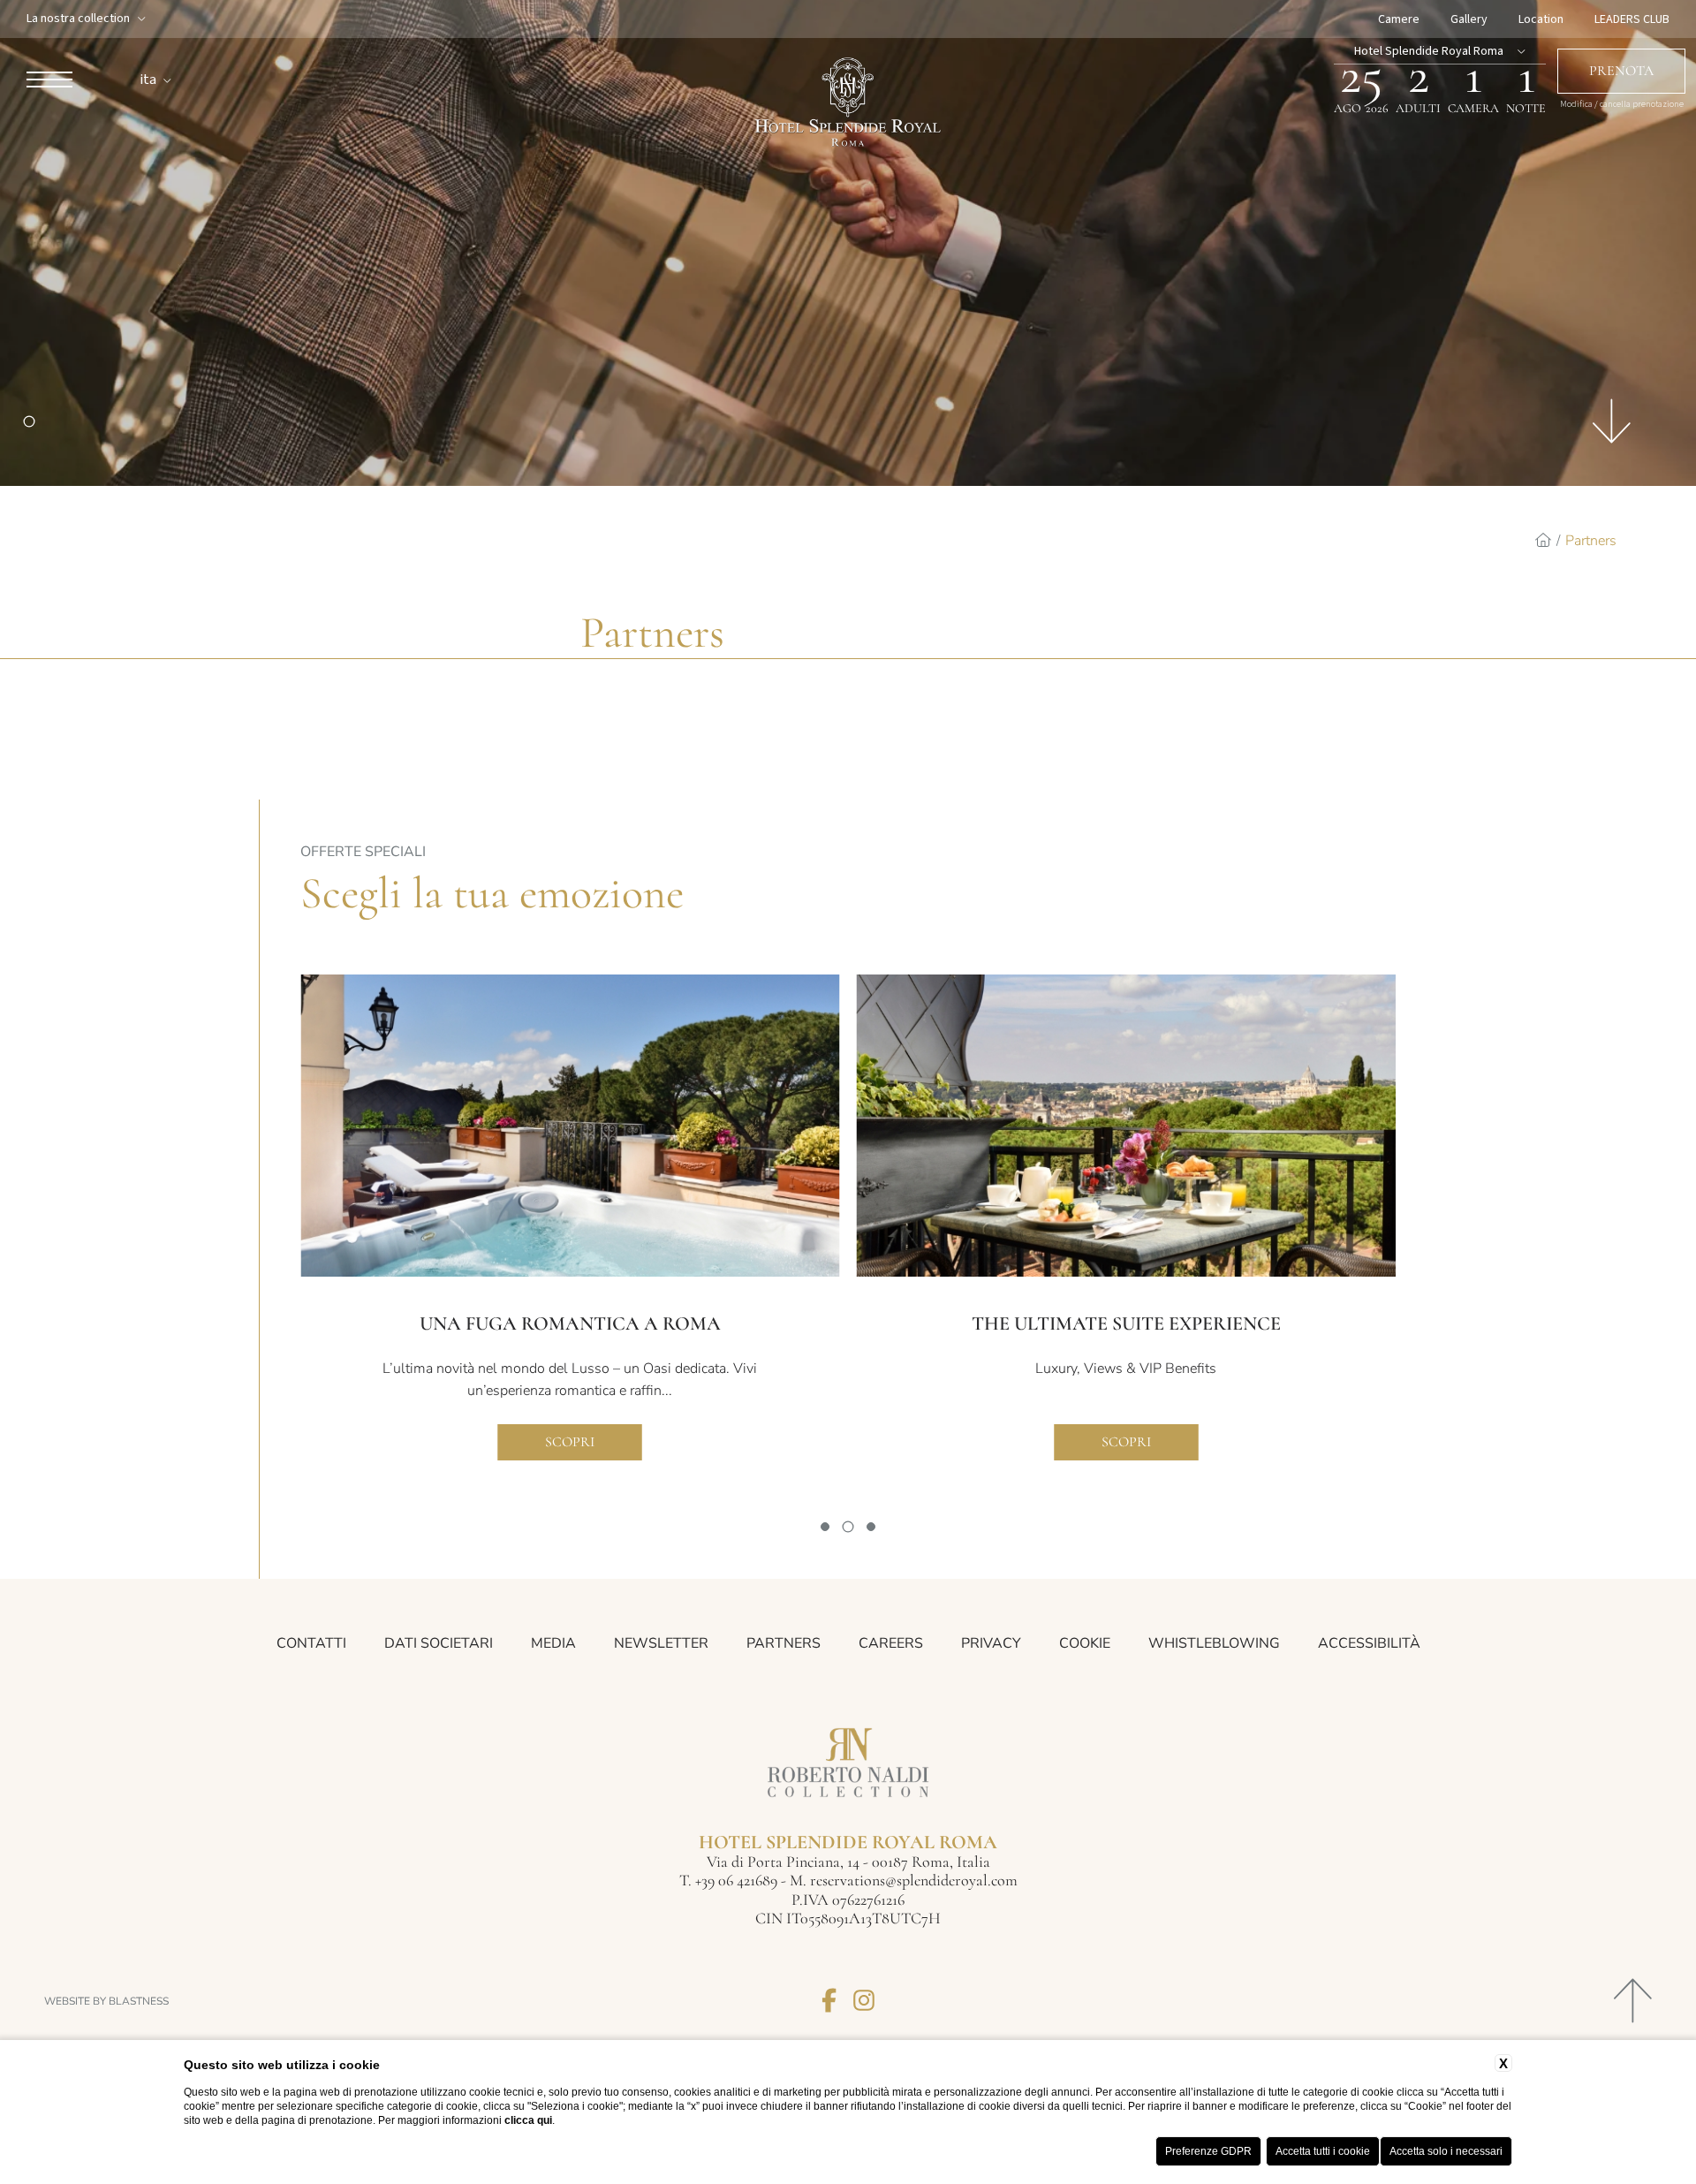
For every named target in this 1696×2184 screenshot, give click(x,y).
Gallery (1469, 19)
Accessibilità (1369, 1643)
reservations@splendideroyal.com (914, 1880)
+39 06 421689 (738, 1880)
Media (553, 1643)
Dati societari (439, 1643)
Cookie (1085, 1643)
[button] (825, 1527)
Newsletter (661, 1643)
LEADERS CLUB (1632, 19)
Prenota (1621, 71)
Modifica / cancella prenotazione (1622, 105)
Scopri (570, 1442)
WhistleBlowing (1214, 1643)
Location (1541, 19)
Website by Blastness (106, 2001)
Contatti (311, 1643)
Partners (1591, 541)
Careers (891, 1643)
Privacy (991, 1643)
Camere (1399, 19)
